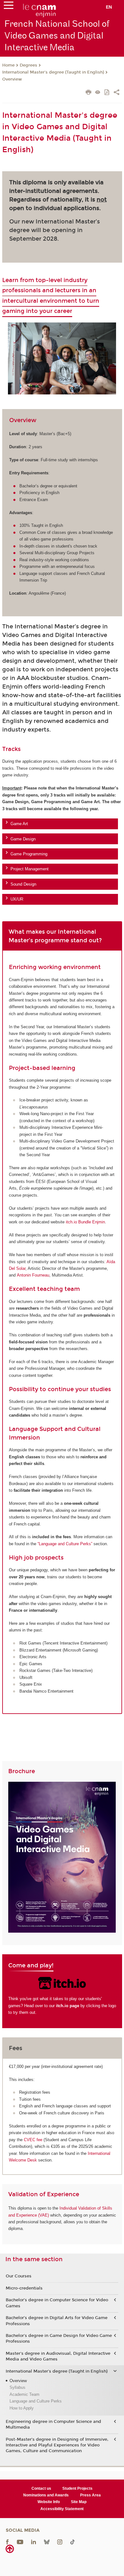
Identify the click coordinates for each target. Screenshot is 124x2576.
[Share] (117, 93)
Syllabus (17, 2387)
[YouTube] (20, 2542)
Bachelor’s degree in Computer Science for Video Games (57, 2303)
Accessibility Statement (62, 2509)
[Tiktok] (72, 2542)
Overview (12, 79)
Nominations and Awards (46, 2495)
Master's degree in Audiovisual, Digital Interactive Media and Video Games (58, 2356)
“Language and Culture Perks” (65, 1544)
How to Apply (22, 2408)
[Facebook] (7, 2542)
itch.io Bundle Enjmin (85, 1222)
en (109, 7)
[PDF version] (107, 93)
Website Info (49, 2502)
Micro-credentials (24, 2288)
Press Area (90, 2495)
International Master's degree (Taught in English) (53, 72)
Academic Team (24, 2394)
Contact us (41, 2488)
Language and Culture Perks (36, 2401)
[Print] (89, 93)
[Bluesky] (47, 2542)
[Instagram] (60, 2542)
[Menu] (9, 7)
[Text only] (98, 93)
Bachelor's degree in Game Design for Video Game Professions (59, 2339)
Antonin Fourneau (33, 1275)
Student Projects (77, 2488)
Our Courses (19, 2276)
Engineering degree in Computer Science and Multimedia (53, 2424)
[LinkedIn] (34, 2542)
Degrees (28, 65)
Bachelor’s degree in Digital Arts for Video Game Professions (57, 2321)
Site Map (79, 2502)
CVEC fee (33, 2140)
